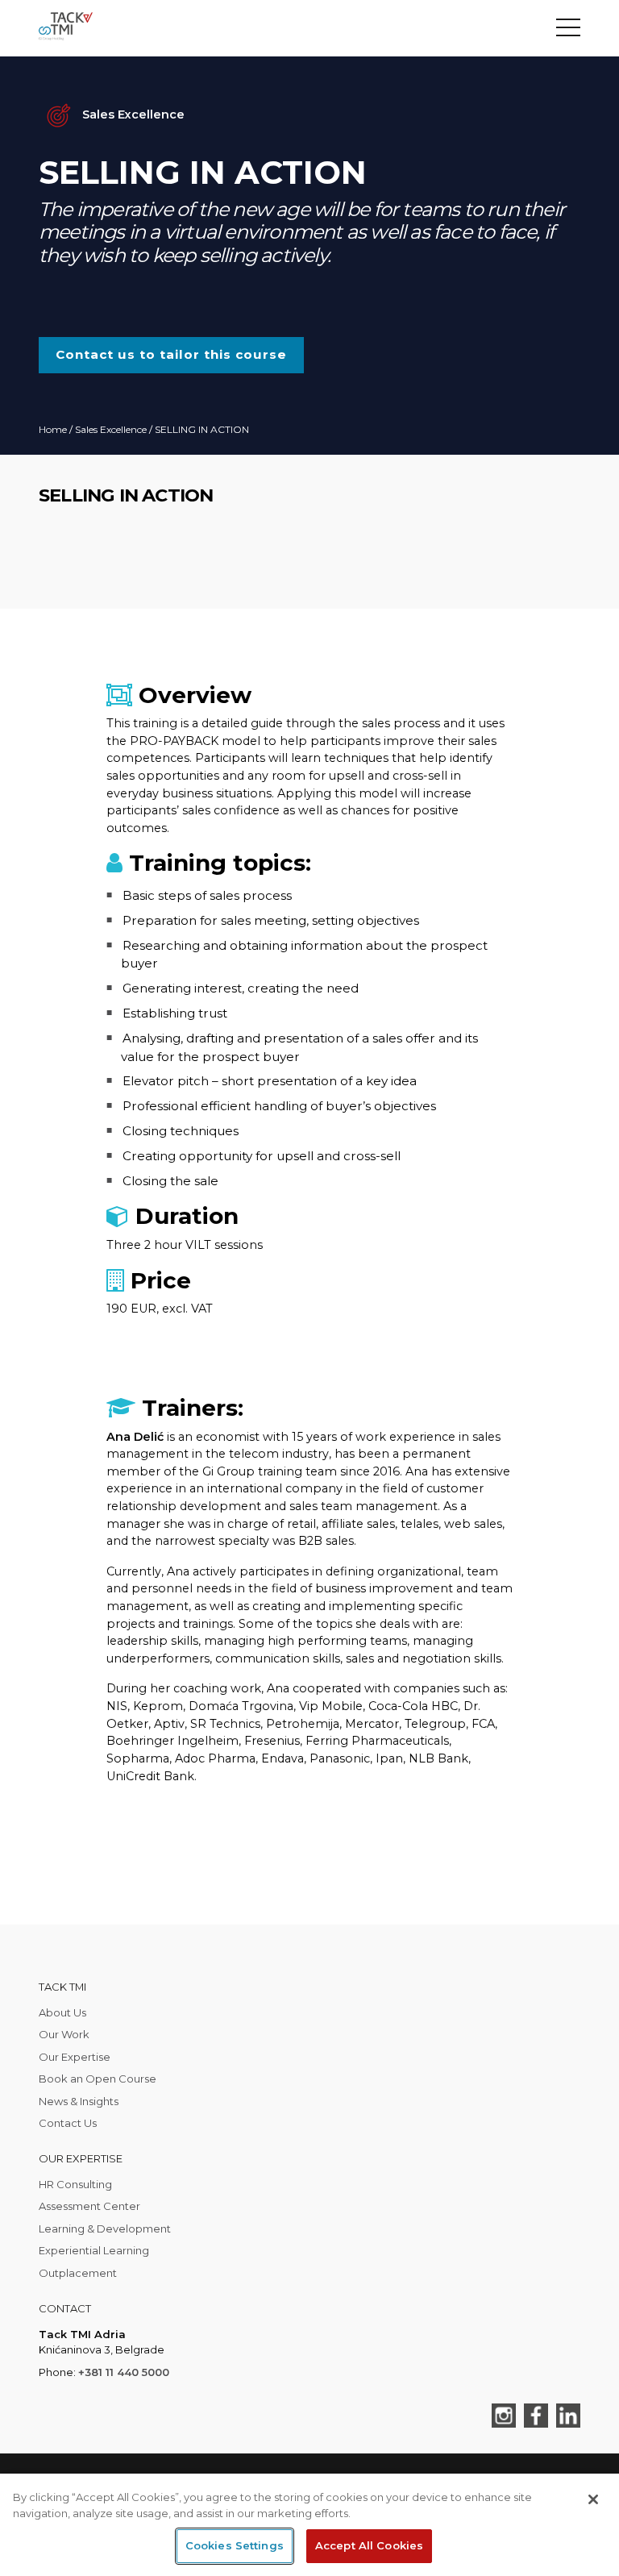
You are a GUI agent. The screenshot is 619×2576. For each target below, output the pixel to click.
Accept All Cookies (369, 2545)
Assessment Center (89, 2206)
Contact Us (68, 2123)
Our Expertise (75, 2057)
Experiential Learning (94, 2250)
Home (53, 429)
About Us (62, 2012)
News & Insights (79, 2101)
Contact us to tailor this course (171, 354)
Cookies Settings (235, 2545)
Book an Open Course (98, 2079)
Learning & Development (105, 2229)
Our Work (64, 2034)
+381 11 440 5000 (124, 2372)
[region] (309, 2525)
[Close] (593, 2499)
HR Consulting (75, 2184)
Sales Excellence (111, 429)
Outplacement (78, 2273)
